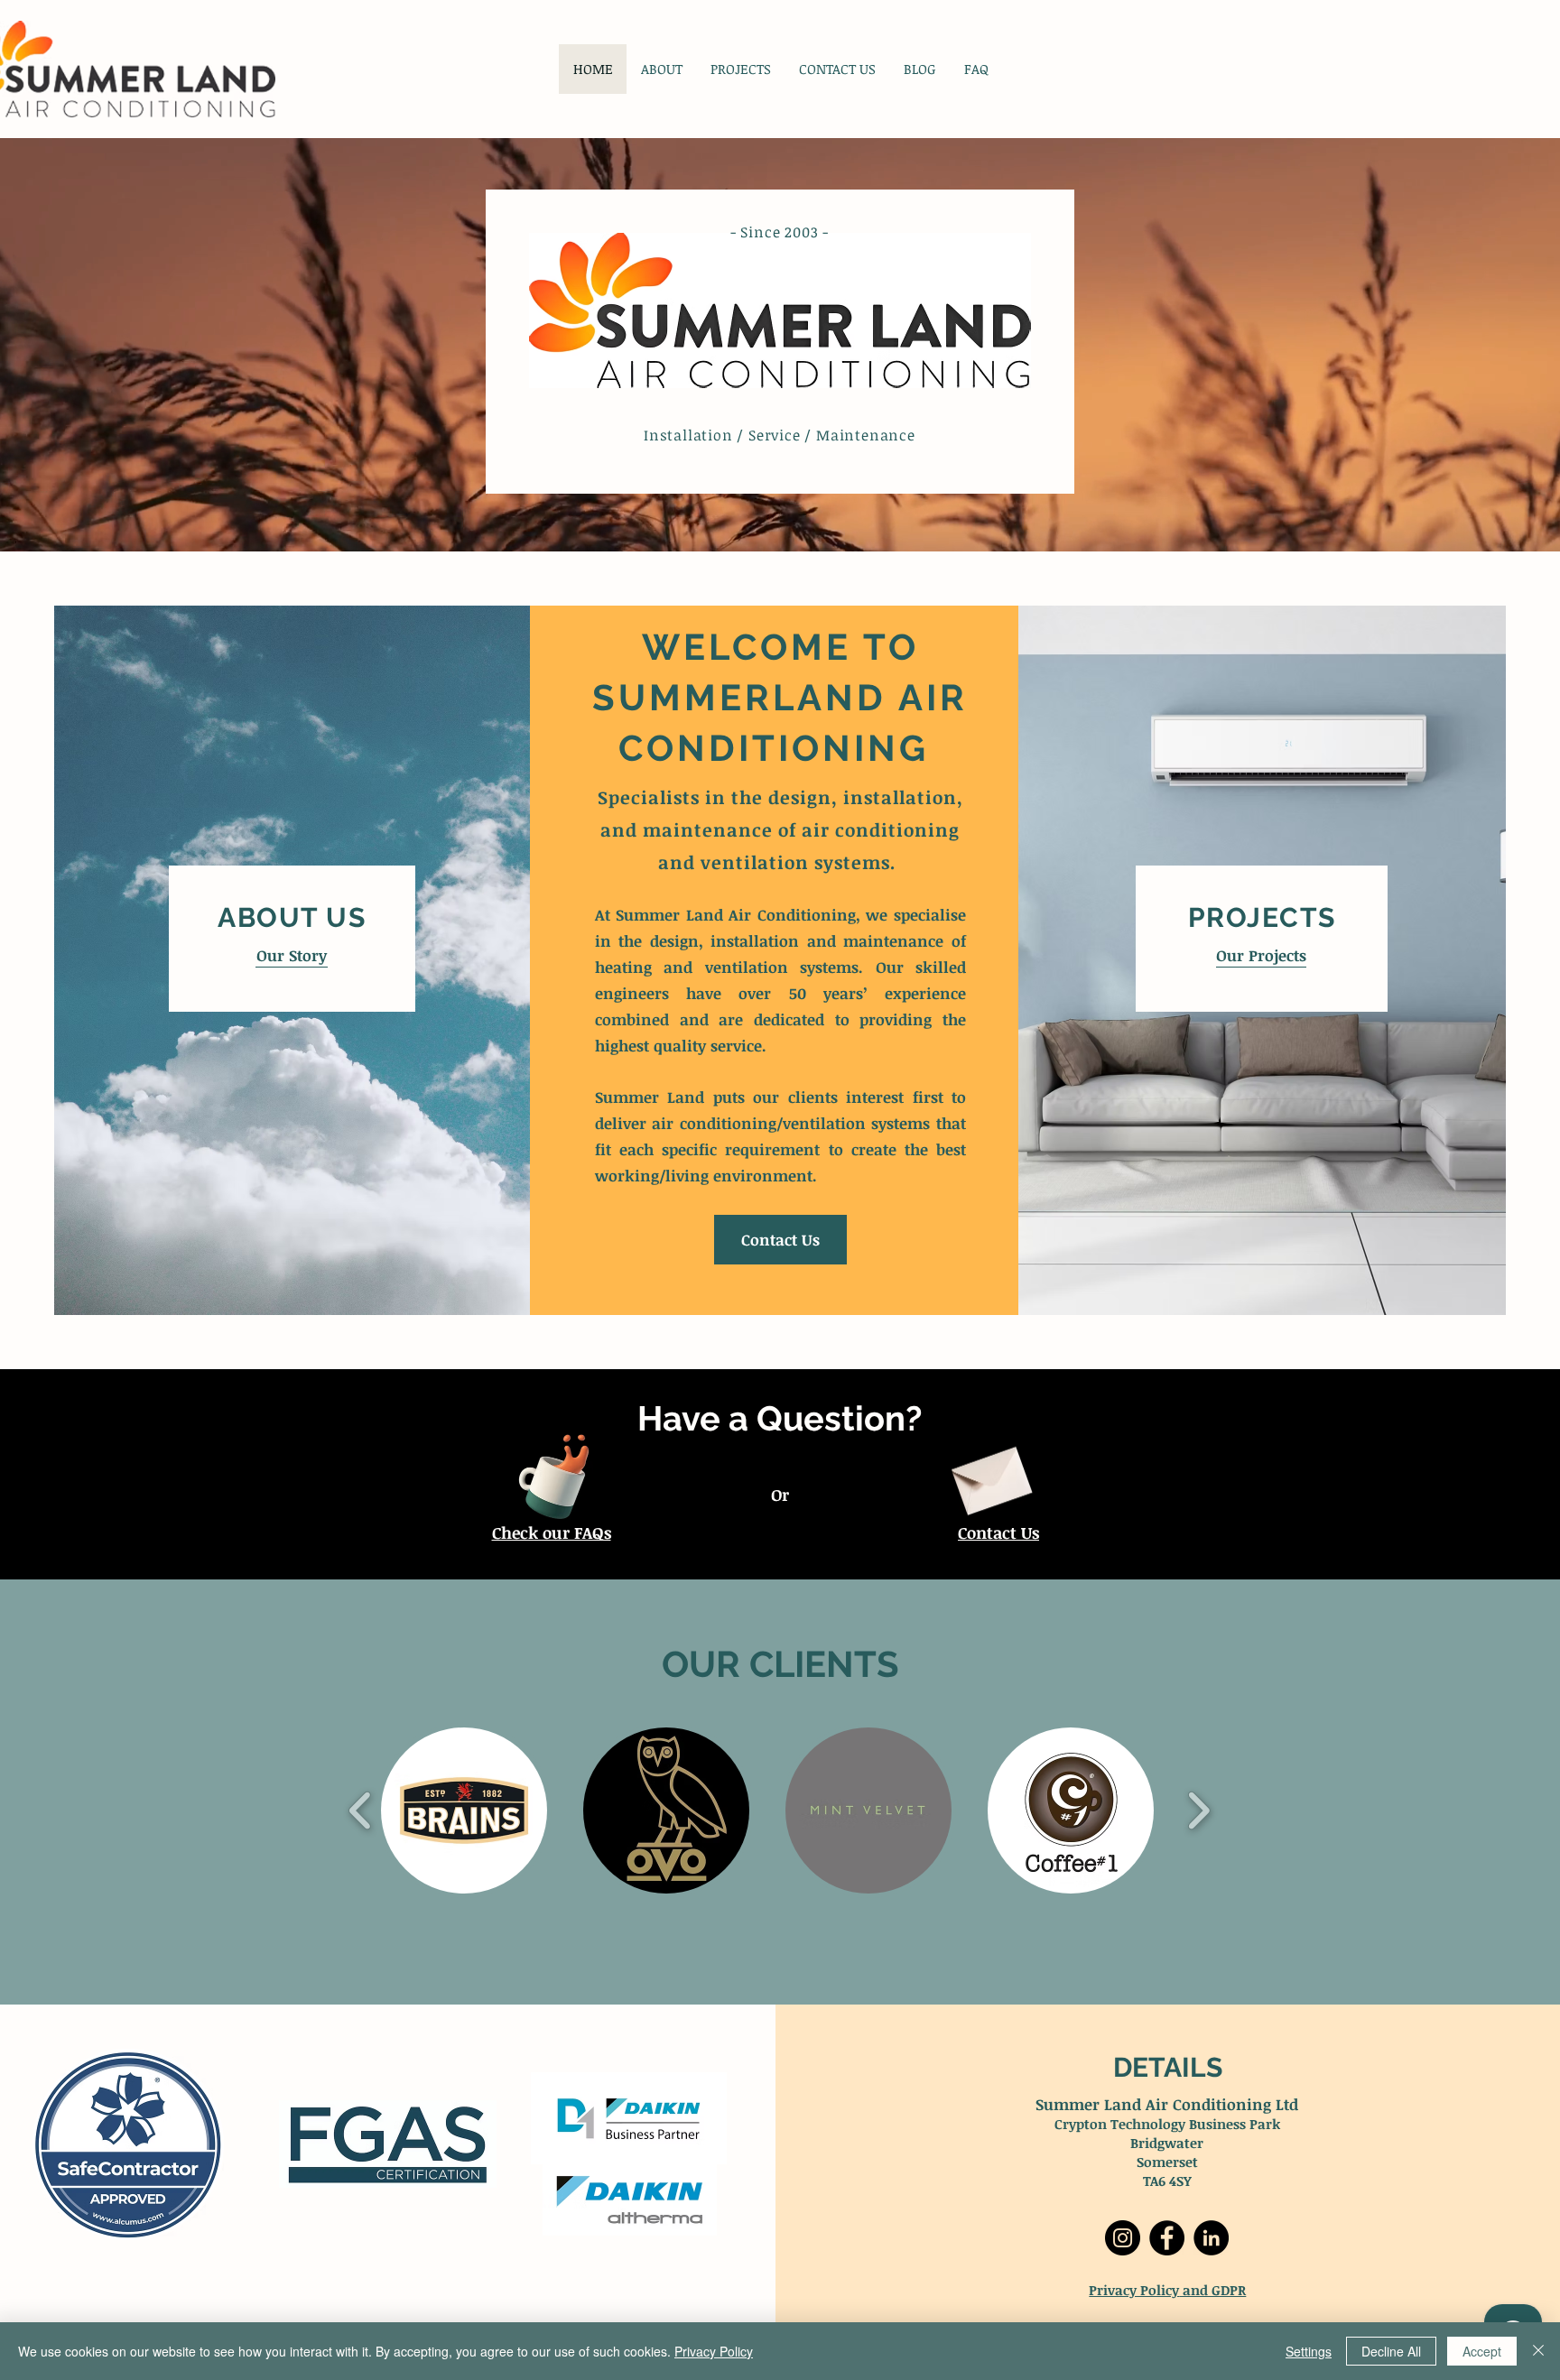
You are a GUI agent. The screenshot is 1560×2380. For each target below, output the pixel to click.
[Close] (1538, 2351)
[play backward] (361, 1810)
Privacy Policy (1134, 2290)
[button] (464, 1810)
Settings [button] (1309, 2351)
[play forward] (1198, 1810)
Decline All (1391, 2351)
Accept (1482, 2351)
